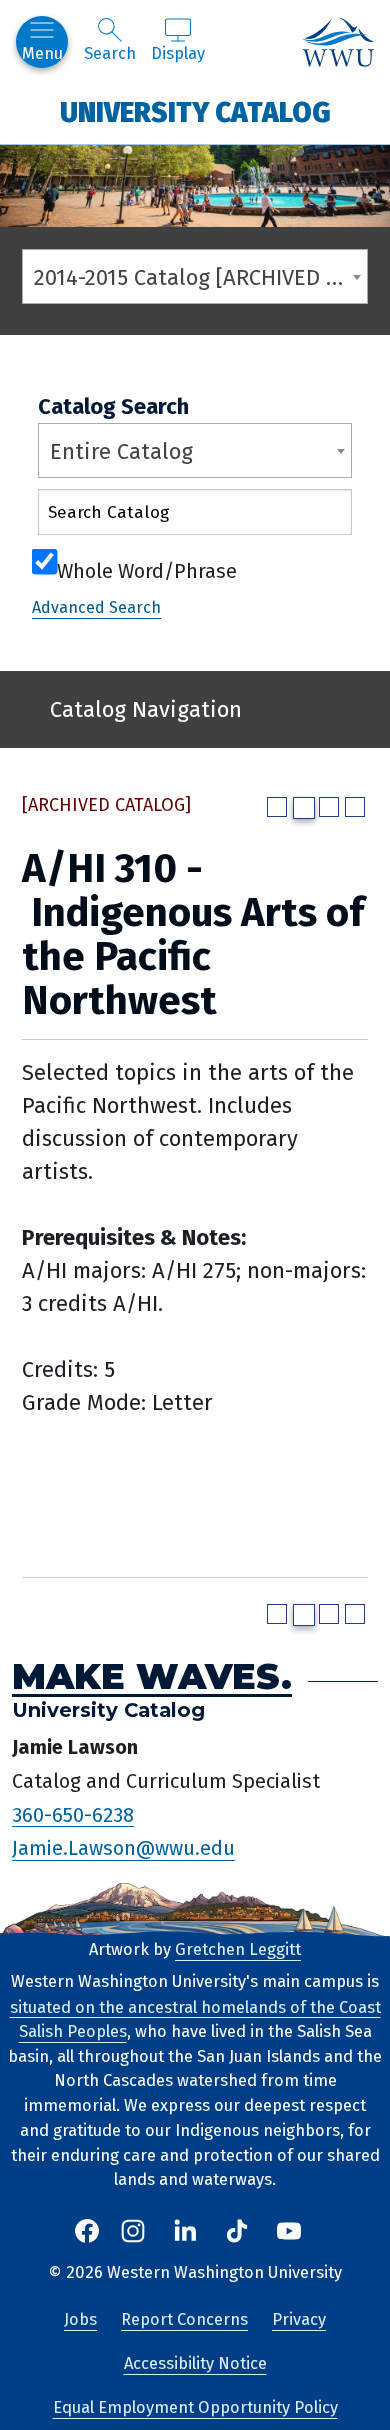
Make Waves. (152, 1676)
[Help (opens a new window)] (355, 807)
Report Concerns (184, 2319)
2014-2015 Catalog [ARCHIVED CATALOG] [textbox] (200, 277)
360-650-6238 (73, 1814)
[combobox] (195, 276)
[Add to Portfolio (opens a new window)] (277, 807)
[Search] (319, 516)
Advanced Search (96, 607)
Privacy (299, 2319)
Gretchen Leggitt (238, 1949)
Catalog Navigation (146, 709)
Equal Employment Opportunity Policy (195, 2407)
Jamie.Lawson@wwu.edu (123, 1848)
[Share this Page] (304, 808)
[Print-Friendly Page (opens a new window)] (329, 807)
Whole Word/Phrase (147, 569)
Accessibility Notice (195, 2363)
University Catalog (195, 111)
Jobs (80, 2319)
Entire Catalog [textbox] (121, 451)
